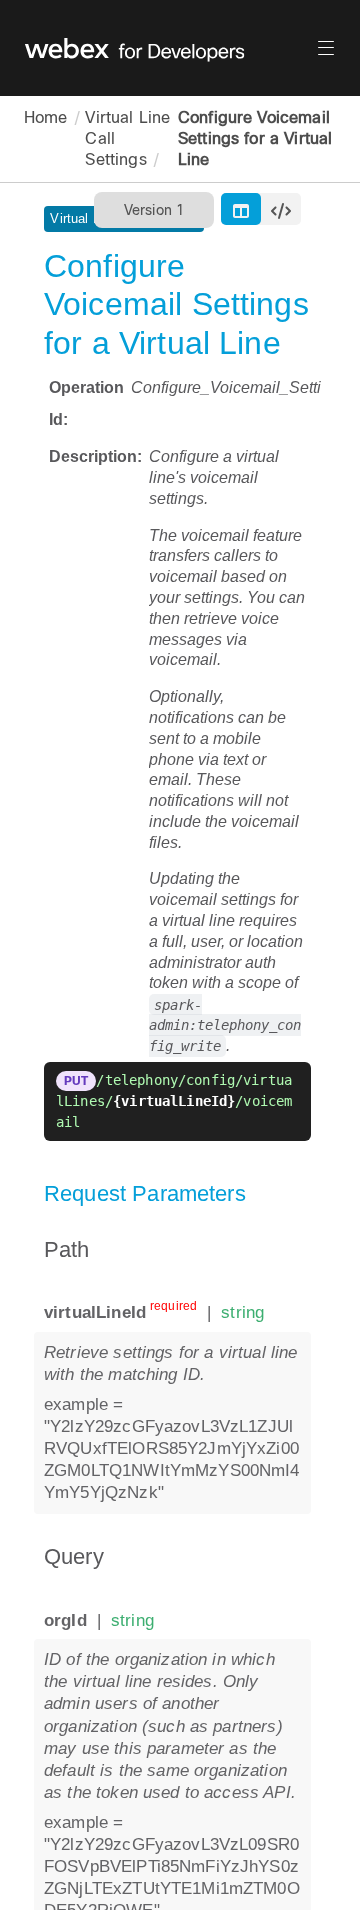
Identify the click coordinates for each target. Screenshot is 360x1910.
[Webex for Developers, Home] (170, 48)
